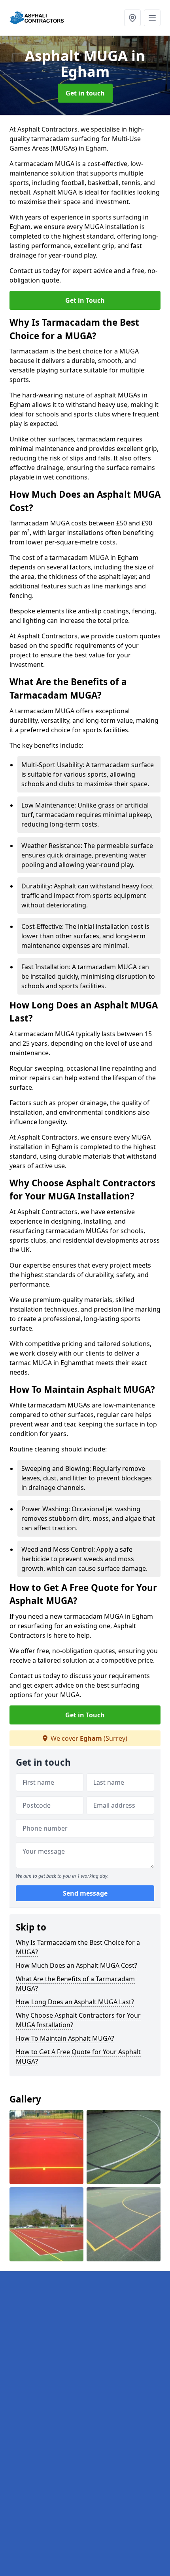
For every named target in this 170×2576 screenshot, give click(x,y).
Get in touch (85, 93)
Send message (85, 1893)
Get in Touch (85, 300)
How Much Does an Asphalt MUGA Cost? (76, 1965)
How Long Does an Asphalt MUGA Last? (75, 2002)
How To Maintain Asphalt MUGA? (65, 2038)
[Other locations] (132, 18)
